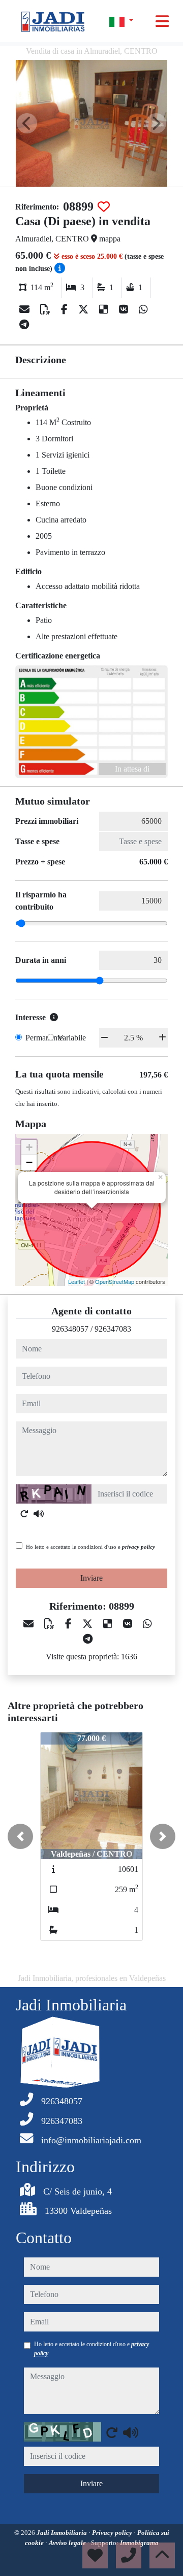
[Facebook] (66, 309)
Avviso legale (68, 2543)
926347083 (113, 1329)
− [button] (29, 1162)
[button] (20, 1836)
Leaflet (77, 1281)
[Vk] (125, 309)
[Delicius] (105, 309)
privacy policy (139, 1547)
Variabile (72, 1038)
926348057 (70, 1329)
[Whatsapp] (143, 309)
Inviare (91, 1578)
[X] (85, 309)
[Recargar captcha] (24, 1514)
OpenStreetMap (115, 1281)
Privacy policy (113, 2533)
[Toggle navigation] (162, 21)
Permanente (44, 1038)
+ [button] (29, 1147)
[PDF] (47, 309)
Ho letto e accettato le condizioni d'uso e (90, 1547)
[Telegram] (24, 325)
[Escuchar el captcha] (39, 1514)
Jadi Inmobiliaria (63, 2533)
